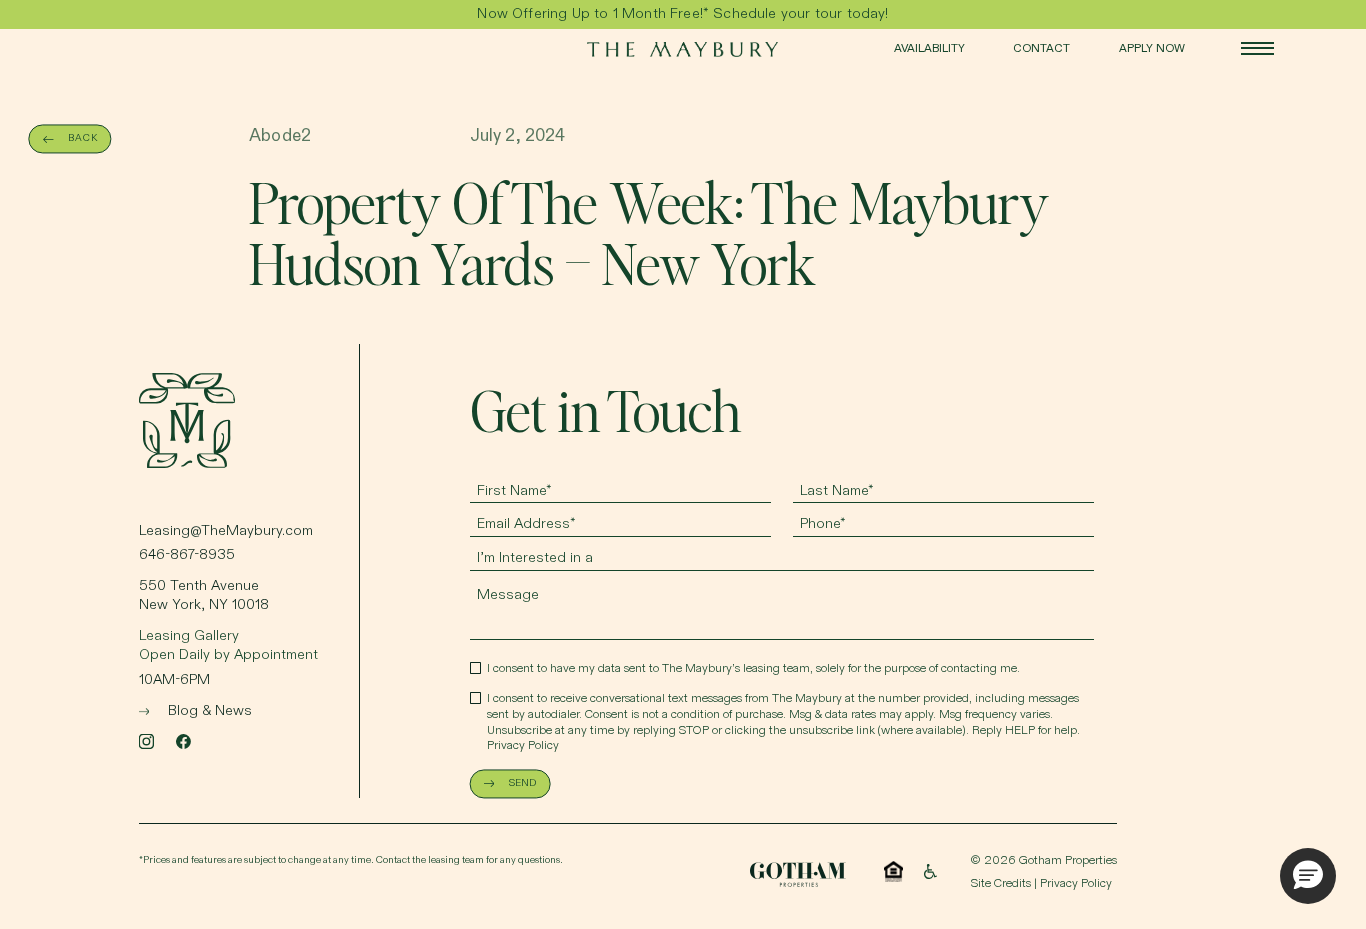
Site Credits (1001, 884)
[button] (1308, 876)
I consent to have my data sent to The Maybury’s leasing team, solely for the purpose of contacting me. (753, 669)
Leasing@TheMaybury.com (226, 531)
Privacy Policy (523, 746)
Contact (1041, 49)
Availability (929, 49)
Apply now (1152, 49)
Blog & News (210, 711)
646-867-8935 (187, 555)
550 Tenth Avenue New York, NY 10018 (204, 595)
